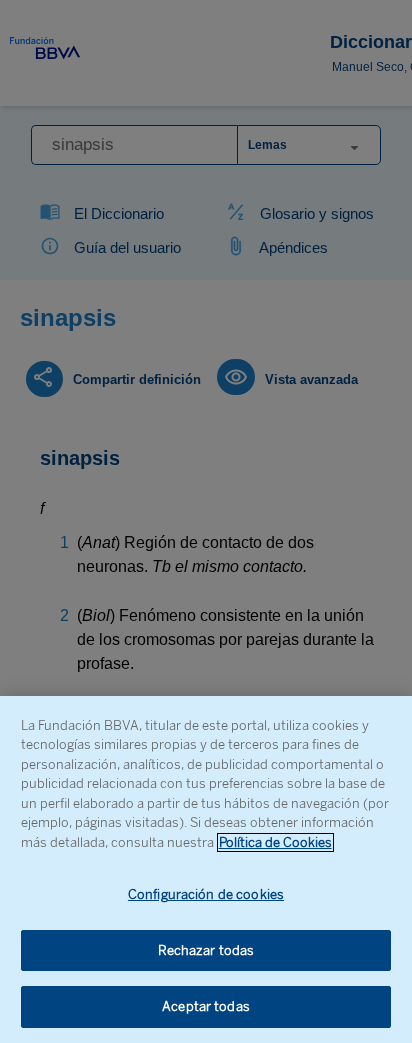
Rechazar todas (206, 950)
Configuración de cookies (206, 894)
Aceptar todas (206, 1006)
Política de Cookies (275, 842)
